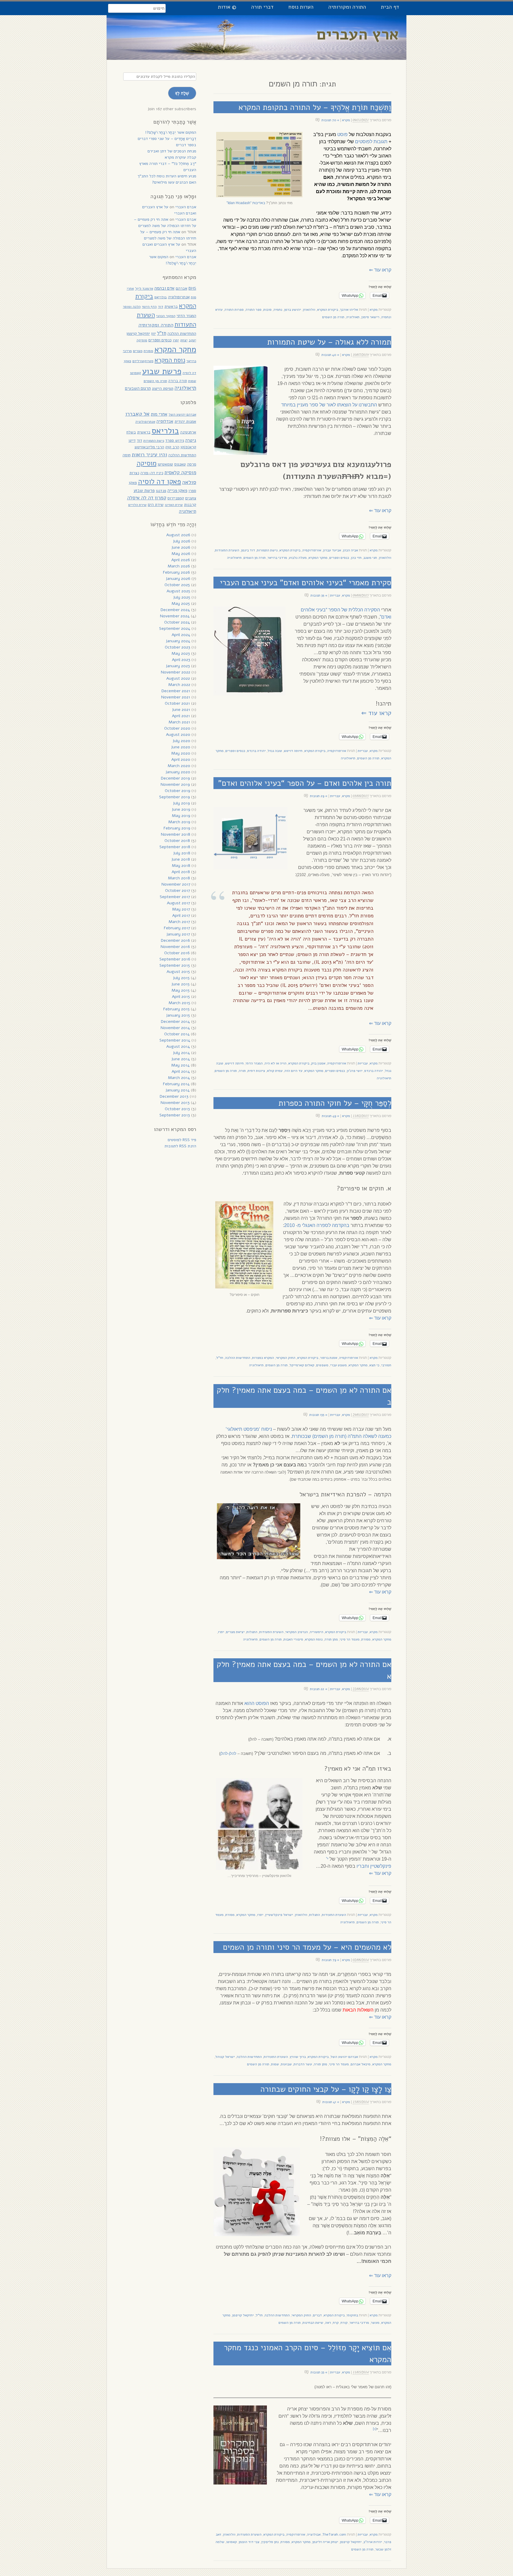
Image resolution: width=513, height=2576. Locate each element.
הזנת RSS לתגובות (180, 1146)
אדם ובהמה (164, 288)
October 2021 (177, 703)
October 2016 (177, 953)
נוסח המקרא (314, 1639)
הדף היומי (149, 307)
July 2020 (181, 741)
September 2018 (175, 847)
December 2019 (175, 778)
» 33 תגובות (319, 2372)
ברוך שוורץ (298, 2057)
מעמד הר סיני (350, 1639)
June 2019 (181, 809)
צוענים (191, 498)
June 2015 (180, 984)
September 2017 (175, 897)
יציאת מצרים (235, 1632)
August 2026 (178, 535)
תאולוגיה (353, 317)
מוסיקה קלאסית (180, 473)
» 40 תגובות (330, 355)
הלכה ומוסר (132, 306)
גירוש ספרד (175, 440)
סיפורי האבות (293, 1639)
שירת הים (156, 505)
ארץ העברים (358, 34)
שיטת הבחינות (313, 2323)
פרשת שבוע (162, 371)
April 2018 (181, 872)
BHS (192, 288)
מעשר (375, 2323)
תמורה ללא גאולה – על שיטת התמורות (329, 342)
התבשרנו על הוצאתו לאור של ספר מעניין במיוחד (329, 405)
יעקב (193, 340)
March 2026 (179, 566)
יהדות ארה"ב (373, 2542)
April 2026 (181, 560)
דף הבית (390, 7)
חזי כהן (356, 558)
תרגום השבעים (138, 388)
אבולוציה (314, 2534)
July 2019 (181, 803)
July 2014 (181, 1053)
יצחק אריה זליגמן (325, 2542)
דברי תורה (262, 7)
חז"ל (220, 1358)
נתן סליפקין (270, 2542)
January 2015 (178, 1015)
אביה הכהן (350, 550)
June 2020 (181, 747)
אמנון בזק (318, 1063)
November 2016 (175, 947)
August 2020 (178, 735)
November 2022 (176, 672)
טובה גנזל (275, 751)
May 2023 (181, 653)
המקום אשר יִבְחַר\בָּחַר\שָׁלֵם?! (171, 132)
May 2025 (181, 604)
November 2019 (175, 784)
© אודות (227, 7)
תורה (242, 1071)
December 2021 (176, 691)
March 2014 (179, 1078)
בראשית (171, 306)
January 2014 (178, 1090)
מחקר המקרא (318, 558)
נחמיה (278, 310)
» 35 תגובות (319, 595)
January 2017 (178, 934)
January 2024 (178, 641)
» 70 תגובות (330, 120)
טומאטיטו (165, 464)
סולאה (189, 482)
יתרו (221, 1632)
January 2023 (178, 666)
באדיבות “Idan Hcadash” (246, 203)
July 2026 (182, 541)
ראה (328, 2323)
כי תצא (374, 1365)
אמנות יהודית (185, 421)
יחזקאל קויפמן (243, 2315)
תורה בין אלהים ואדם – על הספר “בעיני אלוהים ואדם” (305, 783)
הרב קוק (172, 447)
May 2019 (181, 816)
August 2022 (178, 678)
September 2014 (175, 1040)
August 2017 (178, 903)
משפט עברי (338, 1365)
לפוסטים (364, 142)
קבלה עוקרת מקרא (180, 157)
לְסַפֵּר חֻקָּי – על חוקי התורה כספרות (335, 1103)
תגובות (380, 142)
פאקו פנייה (177, 490)
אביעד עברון (332, 550)
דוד (161, 306)
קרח (336, 2323)
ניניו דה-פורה (152, 473)
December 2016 (175, 940)
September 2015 (175, 965)
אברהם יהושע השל (344, 2057)
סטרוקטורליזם (143, 361)
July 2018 (182, 853)
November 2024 (175, 616)
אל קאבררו (137, 414)
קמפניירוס (176, 498)
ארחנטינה (188, 432)
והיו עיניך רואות (149, 454)
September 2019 (175, 797)
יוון (153, 333)
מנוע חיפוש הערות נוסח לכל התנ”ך (167, 176)
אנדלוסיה (165, 421)
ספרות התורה (234, 310)
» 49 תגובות (331, 1116)
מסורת (366, 1639)
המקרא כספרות (263, 1358)
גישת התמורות (267, 550)
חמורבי (386, 1365)
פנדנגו (161, 491)
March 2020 (179, 766)
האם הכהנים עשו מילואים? (174, 182)
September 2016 (175, 959)
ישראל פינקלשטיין (279, 1915)
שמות (275, 2064)
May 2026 (181, 554)
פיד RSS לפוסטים (182, 1140)
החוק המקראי (286, 1358)
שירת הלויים (137, 505)
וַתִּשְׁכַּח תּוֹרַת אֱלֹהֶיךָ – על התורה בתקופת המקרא (315, 107)
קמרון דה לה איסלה (147, 498)
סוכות (267, 310)
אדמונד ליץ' (144, 288)
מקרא (346, 120)
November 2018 (176, 834)
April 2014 (181, 1071)
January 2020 (178, 772)
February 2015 (176, 1009)
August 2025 (178, 591)
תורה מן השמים (333, 317)
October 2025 (177, 585)
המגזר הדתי (254, 1063)
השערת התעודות (227, 550)
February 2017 (177, 928)
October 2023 (178, 647)
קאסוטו (232, 2542)
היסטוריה (316, 1632)
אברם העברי (186, 207)
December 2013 (174, 1096)
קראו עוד (380, 270)
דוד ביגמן (248, 550)
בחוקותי (352, 2315)
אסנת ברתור (329, 1358)
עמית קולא (275, 1071)
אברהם (182, 288)
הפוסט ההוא (257, 1703)
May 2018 (181, 866)
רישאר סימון (370, 317)
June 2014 (181, 1059)
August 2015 (178, 972)
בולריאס (161, 297)
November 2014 (175, 1028)
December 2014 (175, 1022)
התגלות (252, 1632)
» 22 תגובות (319, 1689)
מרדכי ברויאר (277, 558)
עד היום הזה (293, 1071)
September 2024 (175, 628)
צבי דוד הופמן (249, 2542)
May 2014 (180, 1065)
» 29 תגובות (319, 796)
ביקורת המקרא (328, 310)
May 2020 (181, 753)
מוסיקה (142, 340)
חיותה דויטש (293, 751)
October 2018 (177, 841)
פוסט (342, 134)
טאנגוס (180, 464)
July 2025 (182, 597)
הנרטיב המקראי (297, 1632)
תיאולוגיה (234, 558)
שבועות (286, 2064)
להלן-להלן (228, 1754)
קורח (344, 2323)
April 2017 (181, 915)
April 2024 (181, 635)
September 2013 (175, 1115)
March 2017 (179, 922)
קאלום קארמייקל (302, 1365)
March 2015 (179, 1003)
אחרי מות (159, 414)
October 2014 (177, 1034)
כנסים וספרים (339, 558)
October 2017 (178, 891)
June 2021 (181, 710)
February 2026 (176, 572)
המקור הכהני (166, 316)
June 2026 (181, 547)
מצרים (138, 351)
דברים (317, 2315)
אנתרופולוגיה (179, 297)
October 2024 (177, 622)
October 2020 (177, 728)
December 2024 (175, 610)
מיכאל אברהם (361, 2064)
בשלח (131, 432)
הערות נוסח (301, 7)
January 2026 (178, 579)
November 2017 (176, 884)
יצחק (184, 340)
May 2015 (181, 990)
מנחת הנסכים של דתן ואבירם (172, 151)
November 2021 (176, 697)
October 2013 (177, 1109)
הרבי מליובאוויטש (149, 447)
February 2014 (176, 1084)
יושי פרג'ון (355, 1071)
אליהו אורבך (349, 310)
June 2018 (181, 859)
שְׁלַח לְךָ (182, 93)
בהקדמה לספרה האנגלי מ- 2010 (317, 1225)
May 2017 (181, 909)
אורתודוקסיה (312, 550)
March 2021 (179, 722)
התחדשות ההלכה (238, 1358)
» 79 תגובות (331, 1960)
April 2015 (181, 997)
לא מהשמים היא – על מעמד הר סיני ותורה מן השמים (307, 1947)
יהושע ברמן (293, 310)
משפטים (322, 1365)
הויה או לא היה (275, 1063)
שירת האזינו (174, 505)
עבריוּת (335, 595)
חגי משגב (370, 558)
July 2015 (181, 978)
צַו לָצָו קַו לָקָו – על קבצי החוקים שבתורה (326, 2089)
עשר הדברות (303, 2064)
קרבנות (190, 505)
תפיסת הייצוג (163, 388)
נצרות (134, 473)
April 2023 (181, 660)
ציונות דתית (256, 1071)
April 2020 (181, 759)
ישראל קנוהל (225, 2057)
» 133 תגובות (318, 1415)
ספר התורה (254, 310)
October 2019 (178, 791)
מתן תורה (331, 1639)
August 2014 (178, 1046)
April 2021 (181, 716)
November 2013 (175, 1103)
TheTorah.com (334, 2534)
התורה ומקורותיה (347, 7)
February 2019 (177, 828)
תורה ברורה (178, 381)
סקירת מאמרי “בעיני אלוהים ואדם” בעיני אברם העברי (306, 583)
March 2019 (179, 822)
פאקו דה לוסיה (160, 482)
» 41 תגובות (331, 2102)
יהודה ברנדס (256, 751)
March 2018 (179, 878)
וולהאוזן (309, 310)
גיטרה (191, 440)
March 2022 (179, 685)
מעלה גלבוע (298, 558)
